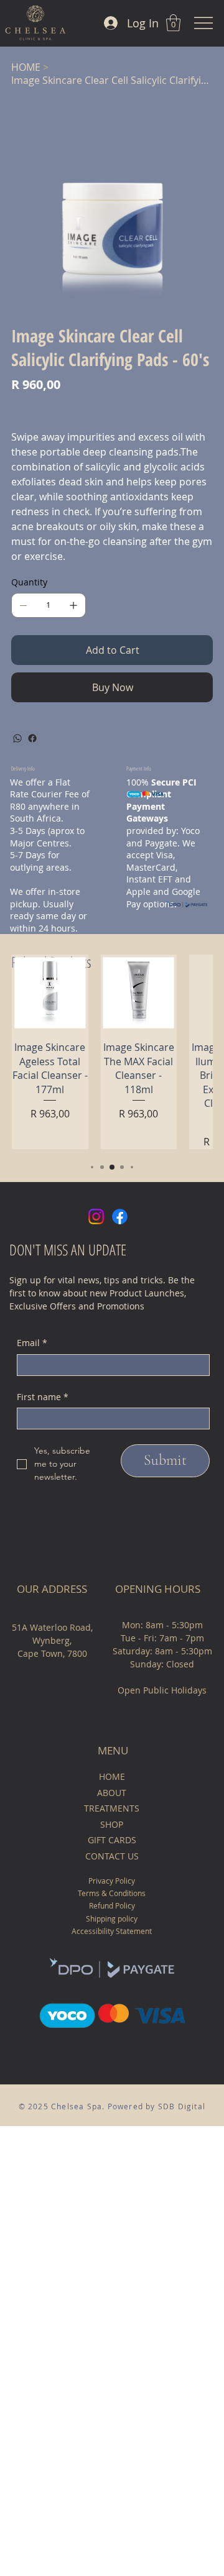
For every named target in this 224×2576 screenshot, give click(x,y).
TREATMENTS (112, 1808)
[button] (173, 23)
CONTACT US (112, 1856)
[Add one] (73, 605)
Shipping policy (112, 1918)
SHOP (112, 1824)
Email (32, 1343)
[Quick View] (50, 993)
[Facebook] (32, 738)
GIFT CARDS (112, 1840)
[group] (112, 1052)
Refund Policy (112, 1905)
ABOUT (112, 1793)
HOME (112, 1776)
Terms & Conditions (112, 1893)
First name (43, 1397)
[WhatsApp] (17, 738)
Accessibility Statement (112, 1931)
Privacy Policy (112, 1881)
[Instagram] (96, 1217)
